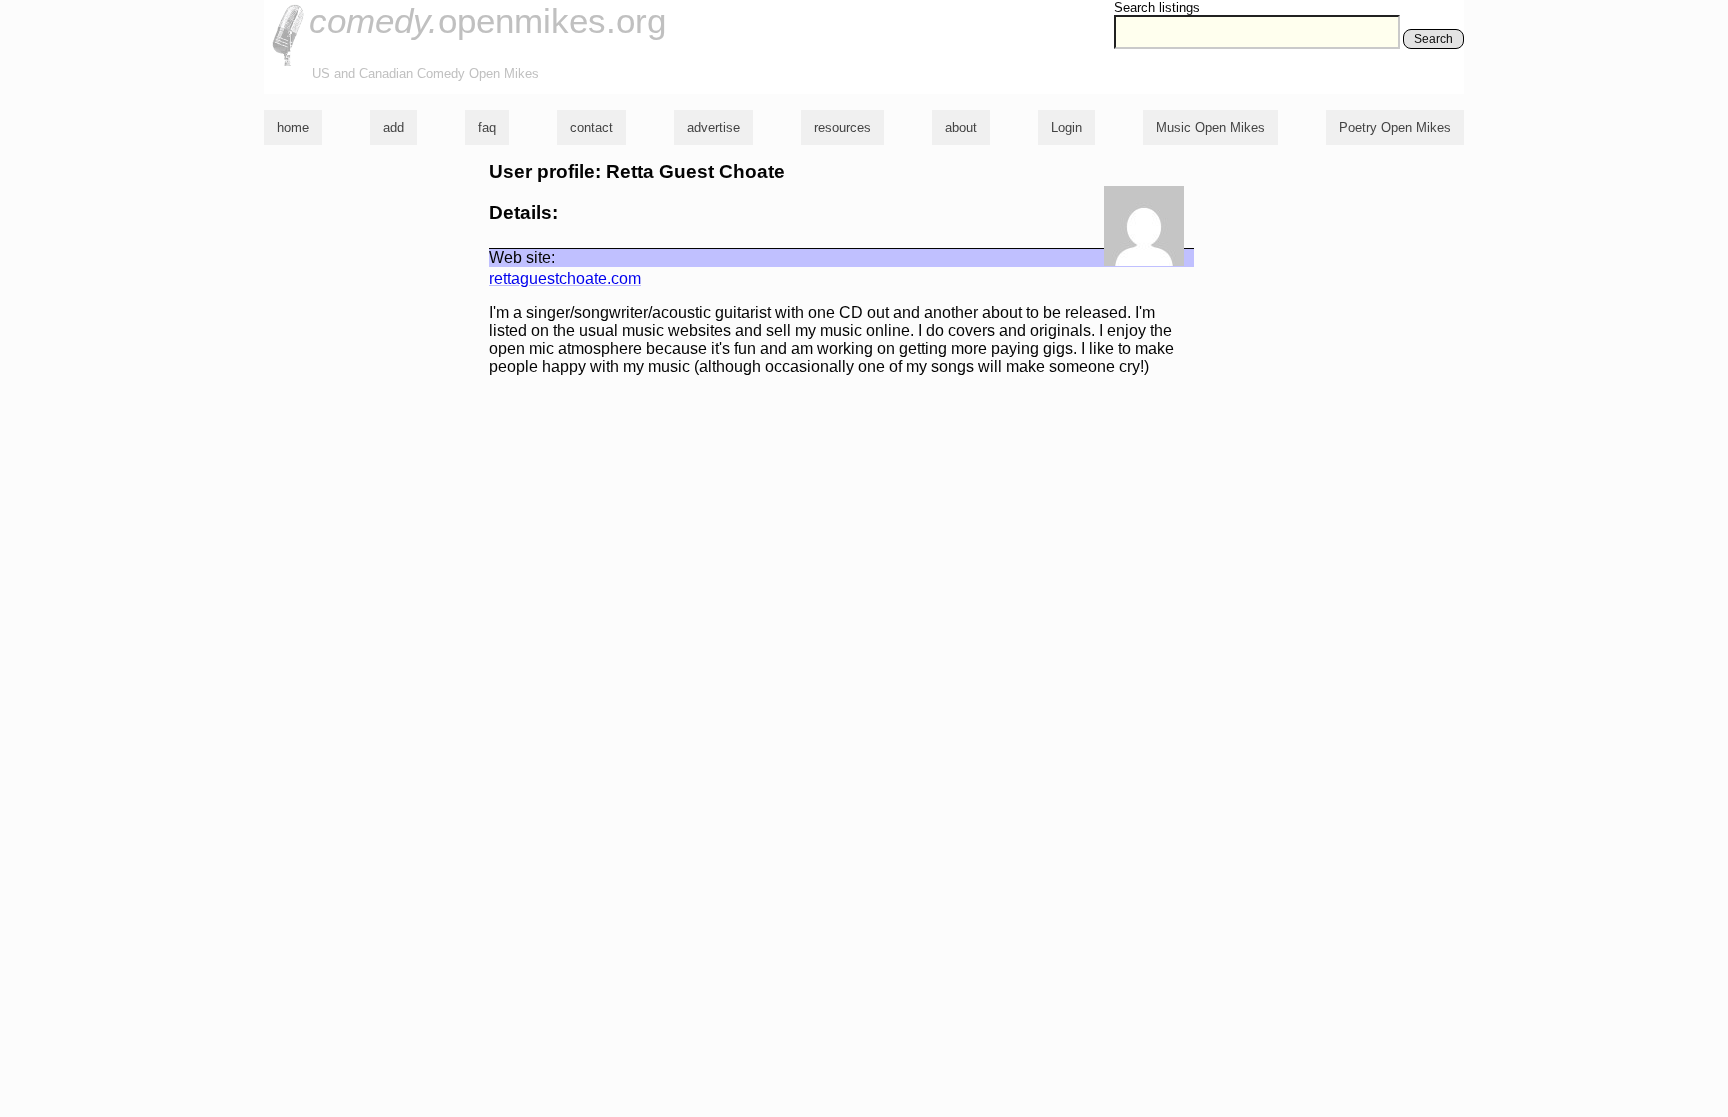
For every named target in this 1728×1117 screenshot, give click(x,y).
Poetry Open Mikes (1395, 127)
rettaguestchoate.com (565, 278)
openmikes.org (487, 20)
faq (487, 127)
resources (842, 127)
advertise (713, 127)
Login (1066, 127)
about (961, 127)
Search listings (1157, 7)
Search (1433, 39)
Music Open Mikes (1210, 127)
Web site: (522, 257)
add (393, 127)
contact (591, 127)
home (293, 127)
